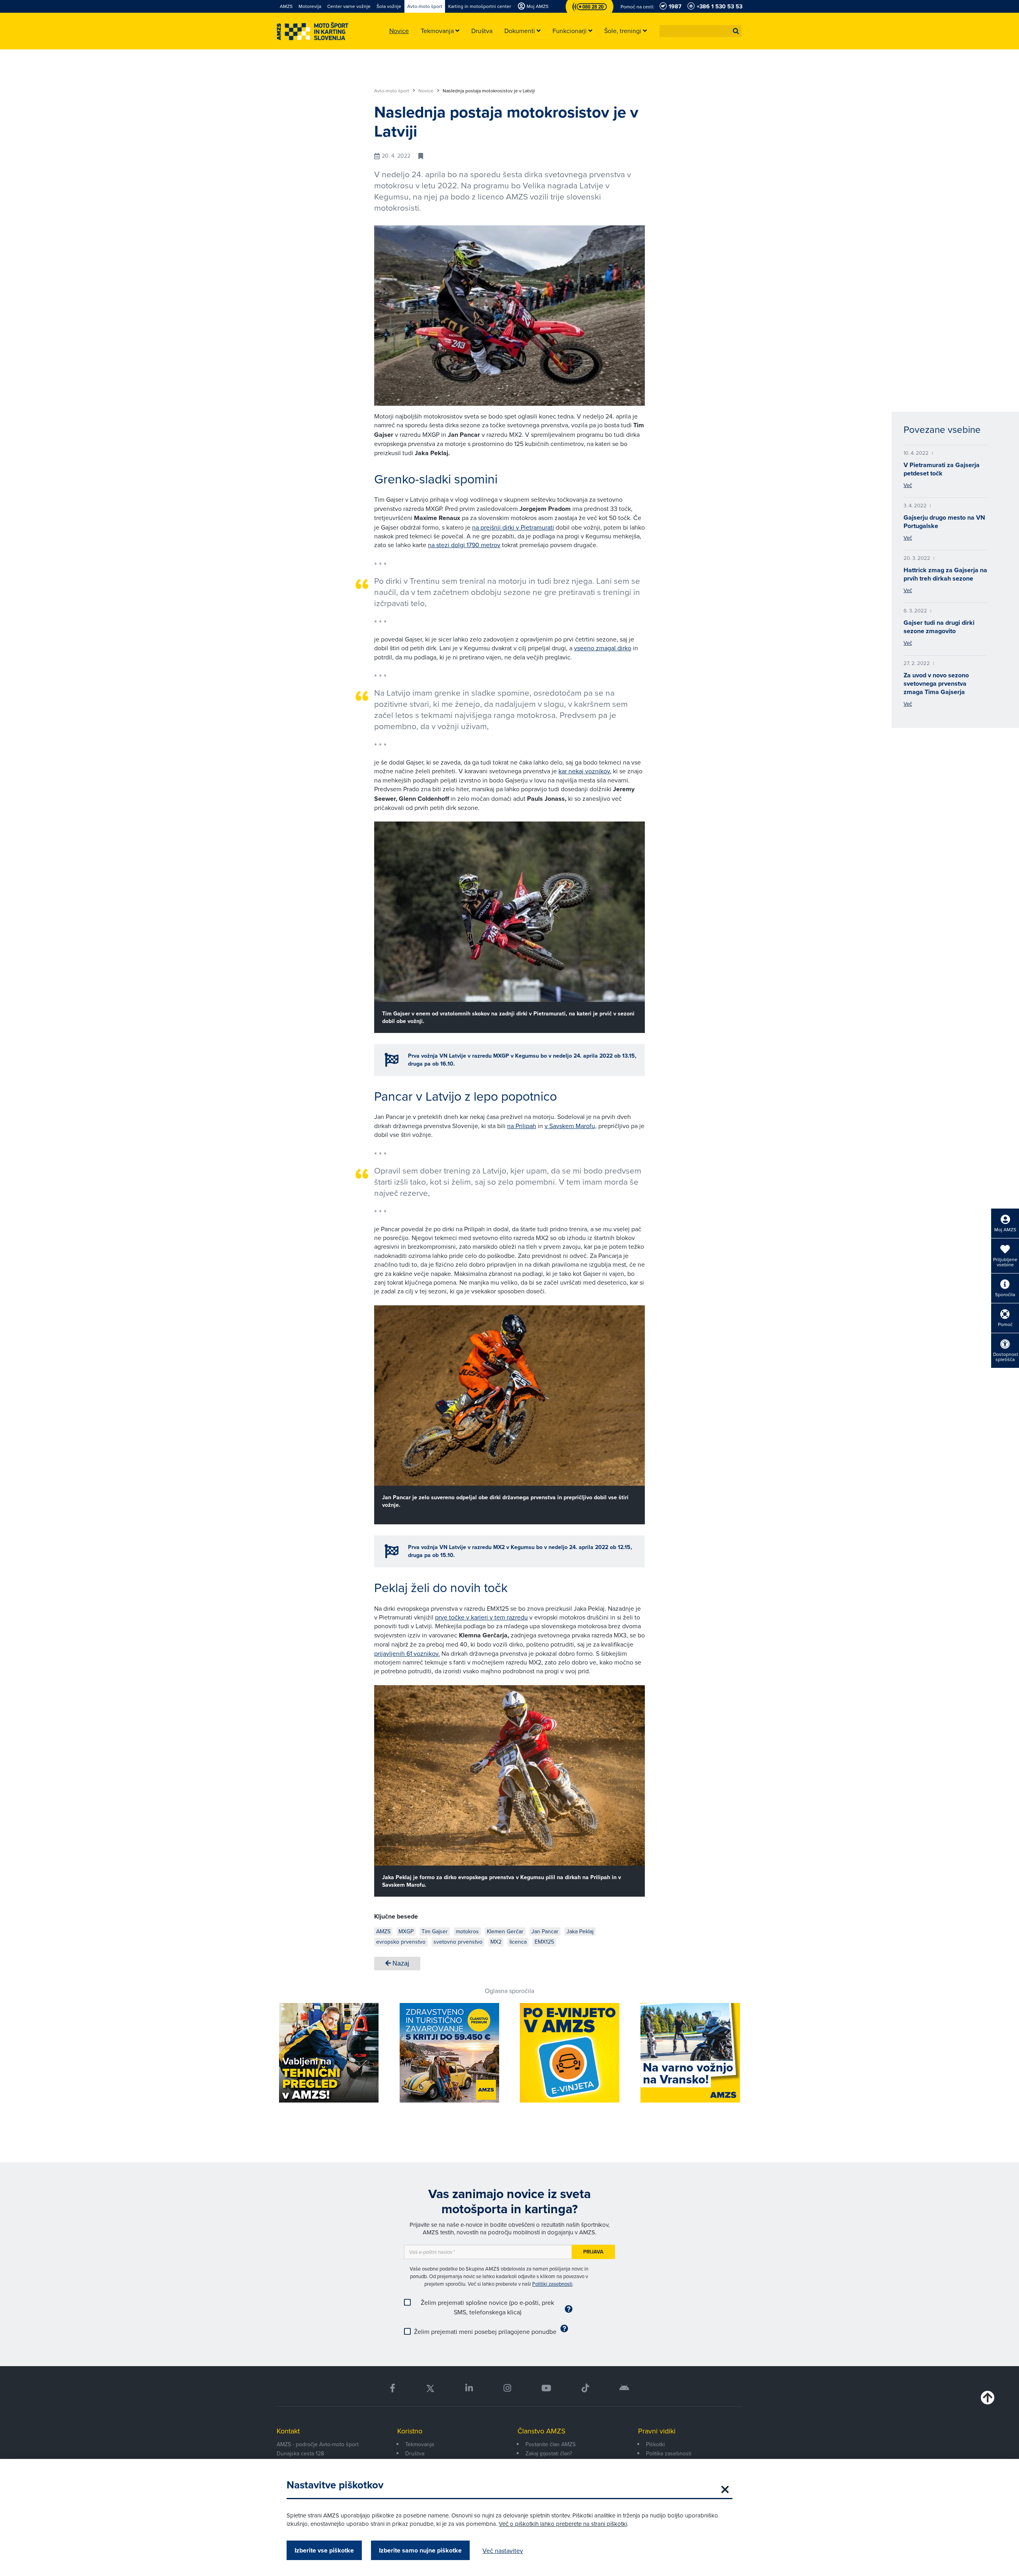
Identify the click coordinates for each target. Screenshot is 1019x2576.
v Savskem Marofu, (571, 1126)
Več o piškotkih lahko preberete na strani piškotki (563, 2524)
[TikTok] (585, 2388)
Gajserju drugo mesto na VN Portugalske (944, 522)
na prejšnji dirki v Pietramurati (513, 527)
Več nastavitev (503, 2551)
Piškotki (655, 2444)
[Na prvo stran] (312, 31)
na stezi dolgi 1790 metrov (464, 545)
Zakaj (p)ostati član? (549, 2453)
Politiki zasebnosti (552, 2284)
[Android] (624, 2388)
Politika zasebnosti (669, 2453)
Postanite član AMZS (550, 2444)
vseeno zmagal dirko (603, 648)
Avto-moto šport (392, 91)
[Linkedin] (469, 2388)
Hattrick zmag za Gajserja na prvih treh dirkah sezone (945, 574)
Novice (427, 91)
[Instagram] (507, 2388)
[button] (736, 31)
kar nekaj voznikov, (585, 771)
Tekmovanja (420, 2444)
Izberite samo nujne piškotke (420, 2550)
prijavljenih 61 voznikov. (407, 1653)
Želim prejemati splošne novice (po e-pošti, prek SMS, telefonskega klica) (487, 2307)
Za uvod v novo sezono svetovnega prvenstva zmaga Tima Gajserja (936, 684)
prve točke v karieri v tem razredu (481, 1617)
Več (908, 485)
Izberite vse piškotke (324, 2550)
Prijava (593, 2252)
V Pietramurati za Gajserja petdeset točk (942, 469)
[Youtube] (546, 2388)
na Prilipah (522, 1126)
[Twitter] (430, 2388)
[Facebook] (392, 2388)
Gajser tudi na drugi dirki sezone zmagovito (939, 627)
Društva (415, 2453)
